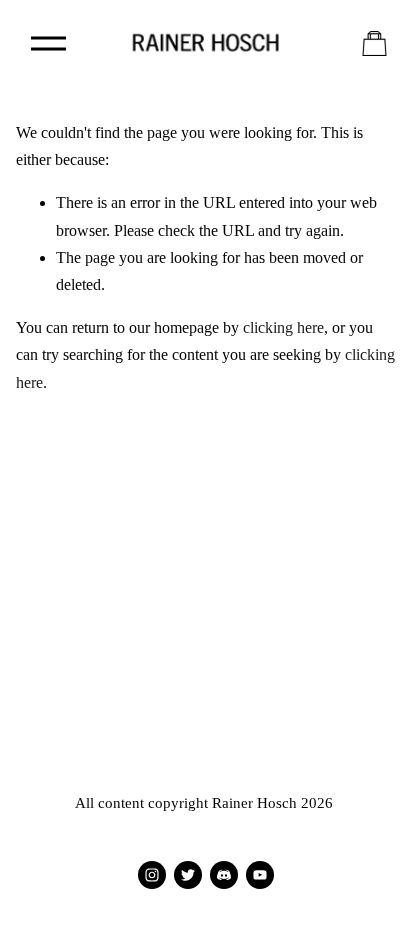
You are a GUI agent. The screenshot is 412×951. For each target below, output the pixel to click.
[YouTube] (260, 875)
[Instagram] (152, 875)
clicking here (283, 327)
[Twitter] (188, 875)
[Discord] (224, 875)
